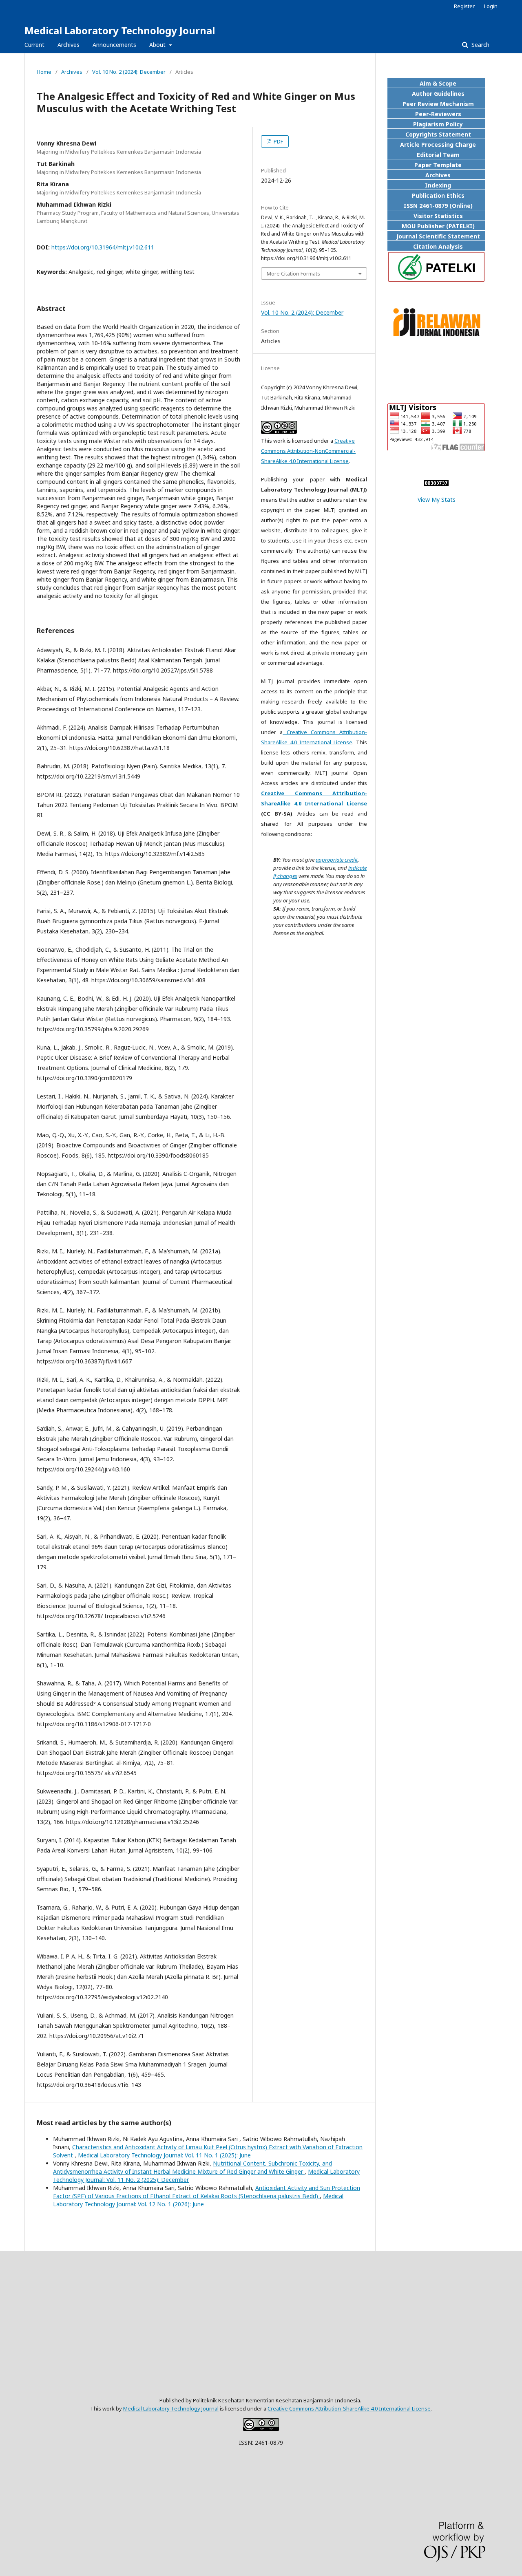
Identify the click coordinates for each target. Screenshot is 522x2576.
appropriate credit (337, 860)
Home (44, 72)
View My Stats (437, 500)
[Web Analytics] (436, 484)
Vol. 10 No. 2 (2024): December (129, 72)
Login (491, 6)
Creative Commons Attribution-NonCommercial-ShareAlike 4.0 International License (308, 451)
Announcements (114, 45)
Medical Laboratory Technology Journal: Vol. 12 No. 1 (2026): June (198, 2200)
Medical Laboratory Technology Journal (120, 30)
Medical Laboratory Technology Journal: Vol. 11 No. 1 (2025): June (164, 2155)
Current (34, 45)
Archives (69, 45)
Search (480, 45)
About (158, 45)
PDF (278, 141)
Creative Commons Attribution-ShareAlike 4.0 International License (349, 2408)
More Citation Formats (293, 273)
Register (464, 6)
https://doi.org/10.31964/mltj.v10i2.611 (103, 247)
